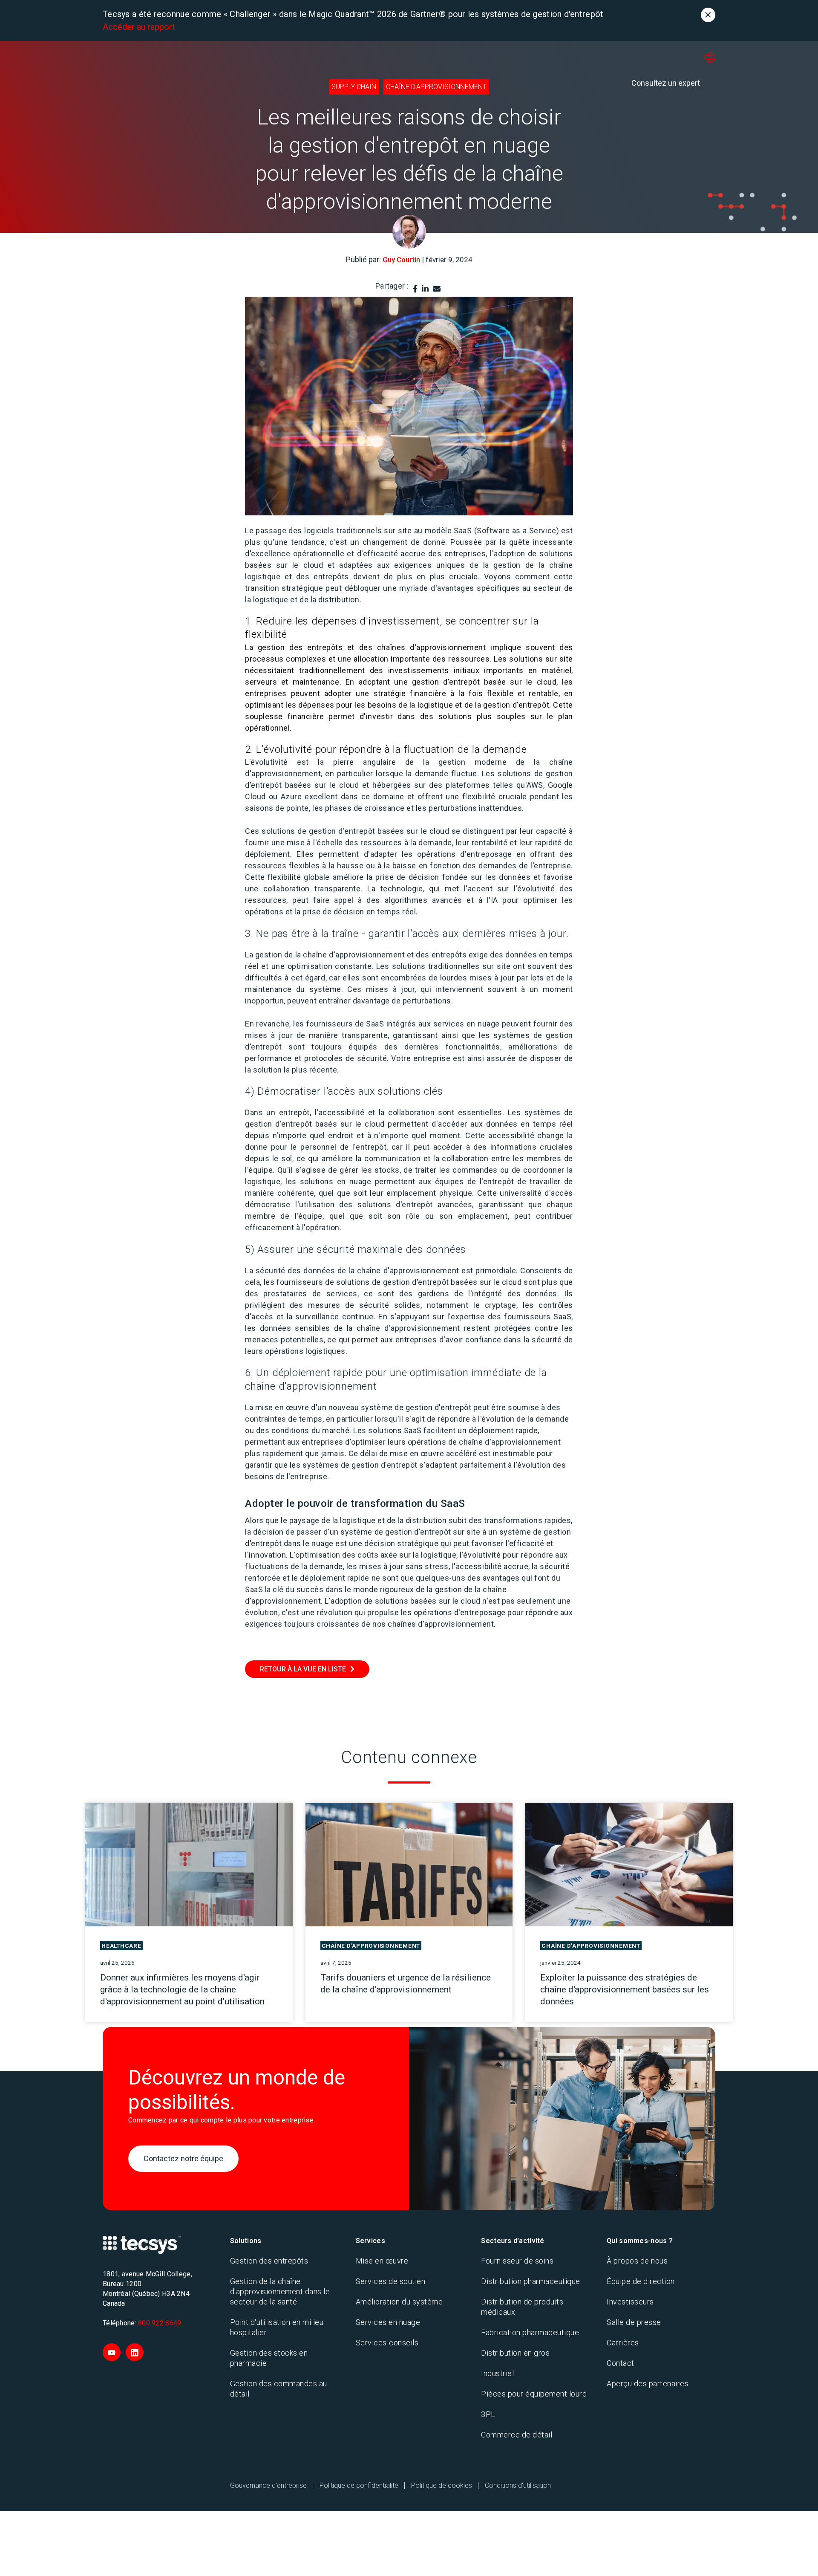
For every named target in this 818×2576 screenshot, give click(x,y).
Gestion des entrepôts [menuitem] (269, 2261)
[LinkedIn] (425, 289)
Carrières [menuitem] (623, 2343)
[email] (437, 289)
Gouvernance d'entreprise (268, 2485)
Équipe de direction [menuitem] (641, 2281)
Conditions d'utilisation (518, 2485)
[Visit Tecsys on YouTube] (112, 2352)
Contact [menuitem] (621, 2363)
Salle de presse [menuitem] (634, 2322)
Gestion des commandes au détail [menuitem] (279, 2389)
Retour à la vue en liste (303, 1669)
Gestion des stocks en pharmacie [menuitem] (269, 2358)
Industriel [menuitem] (497, 2373)
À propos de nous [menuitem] (637, 2261)
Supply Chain (354, 87)
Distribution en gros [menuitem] (515, 2353)
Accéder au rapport (139, 27)
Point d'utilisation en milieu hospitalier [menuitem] (277, 2327)
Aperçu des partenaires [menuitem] (648, 2384)
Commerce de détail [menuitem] (517, 2435)
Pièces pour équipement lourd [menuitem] (534, 2394)
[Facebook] (415, 289)
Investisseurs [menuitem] (630, 2302)
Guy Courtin (401, 260)
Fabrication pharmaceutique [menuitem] (530, 2332)
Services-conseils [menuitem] (387, 2343)
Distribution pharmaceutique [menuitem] (531, 2281)
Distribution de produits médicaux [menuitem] (522, 2307)
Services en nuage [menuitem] (388, 2322)
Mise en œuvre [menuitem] (382, 2261)
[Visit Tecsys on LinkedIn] (135, 2352)
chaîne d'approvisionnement (436, 87)
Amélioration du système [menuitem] (399, 2302)
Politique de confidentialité (359, 2485)
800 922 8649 (160, 2323)
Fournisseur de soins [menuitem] (517, 2261)
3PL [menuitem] (488, 2414)
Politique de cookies (442, 2485)
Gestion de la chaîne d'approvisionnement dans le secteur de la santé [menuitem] (280, 2291)
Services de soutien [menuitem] (391, 2281)
